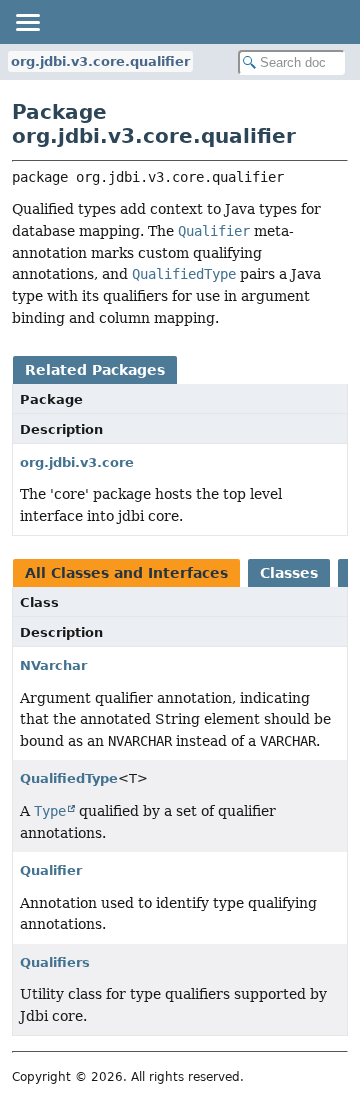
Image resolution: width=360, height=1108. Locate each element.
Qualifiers (55, 962)
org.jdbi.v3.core (77, 462)
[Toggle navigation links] (27, 22)
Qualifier (51, 870)
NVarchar (53, 665)
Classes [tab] (289, 573)
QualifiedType (69, 778)
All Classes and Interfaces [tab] (126, 573)
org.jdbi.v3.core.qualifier (100, 61)
